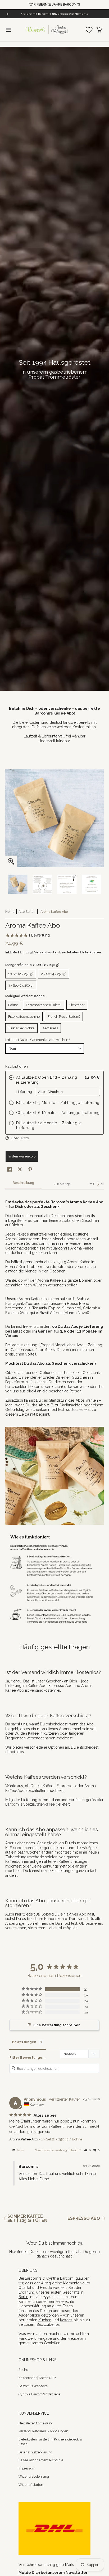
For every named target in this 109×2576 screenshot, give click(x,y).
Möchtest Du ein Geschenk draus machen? (38, 1040)
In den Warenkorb (22, 1156)
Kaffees (66, 2320)
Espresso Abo (84, 2218)
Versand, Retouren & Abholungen (43, 2431)
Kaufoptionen (17, 1066)
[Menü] (8, 30)
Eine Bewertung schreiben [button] (57, 2025)
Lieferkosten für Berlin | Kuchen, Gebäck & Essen (50, 2442)
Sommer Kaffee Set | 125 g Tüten (27, 2218)
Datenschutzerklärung (35, 2452)
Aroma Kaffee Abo (24, 2139)
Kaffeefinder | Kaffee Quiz (37, 2378)
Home (10, 912)
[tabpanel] (54, 1305)
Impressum (27, 2468)
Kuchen (45, 2320)
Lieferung (24, 1092)
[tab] (23, 1184)
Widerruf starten (31, 2485)
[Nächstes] (98, 1184)
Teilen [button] (20, 2150)
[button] (99, 30)
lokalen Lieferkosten (84, 952)
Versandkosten (46, 952)
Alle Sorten (27, 912)
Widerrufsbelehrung (34, 2476)
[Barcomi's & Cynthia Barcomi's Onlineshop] (47, 30)
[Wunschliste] (89, 30)
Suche (23, 2370)
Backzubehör (48, 2324)
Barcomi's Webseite (33, 2386)
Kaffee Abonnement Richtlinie (41, 2460)
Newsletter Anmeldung (36, 2423)
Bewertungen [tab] (24, 2042)
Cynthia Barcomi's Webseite (39, 2394)
